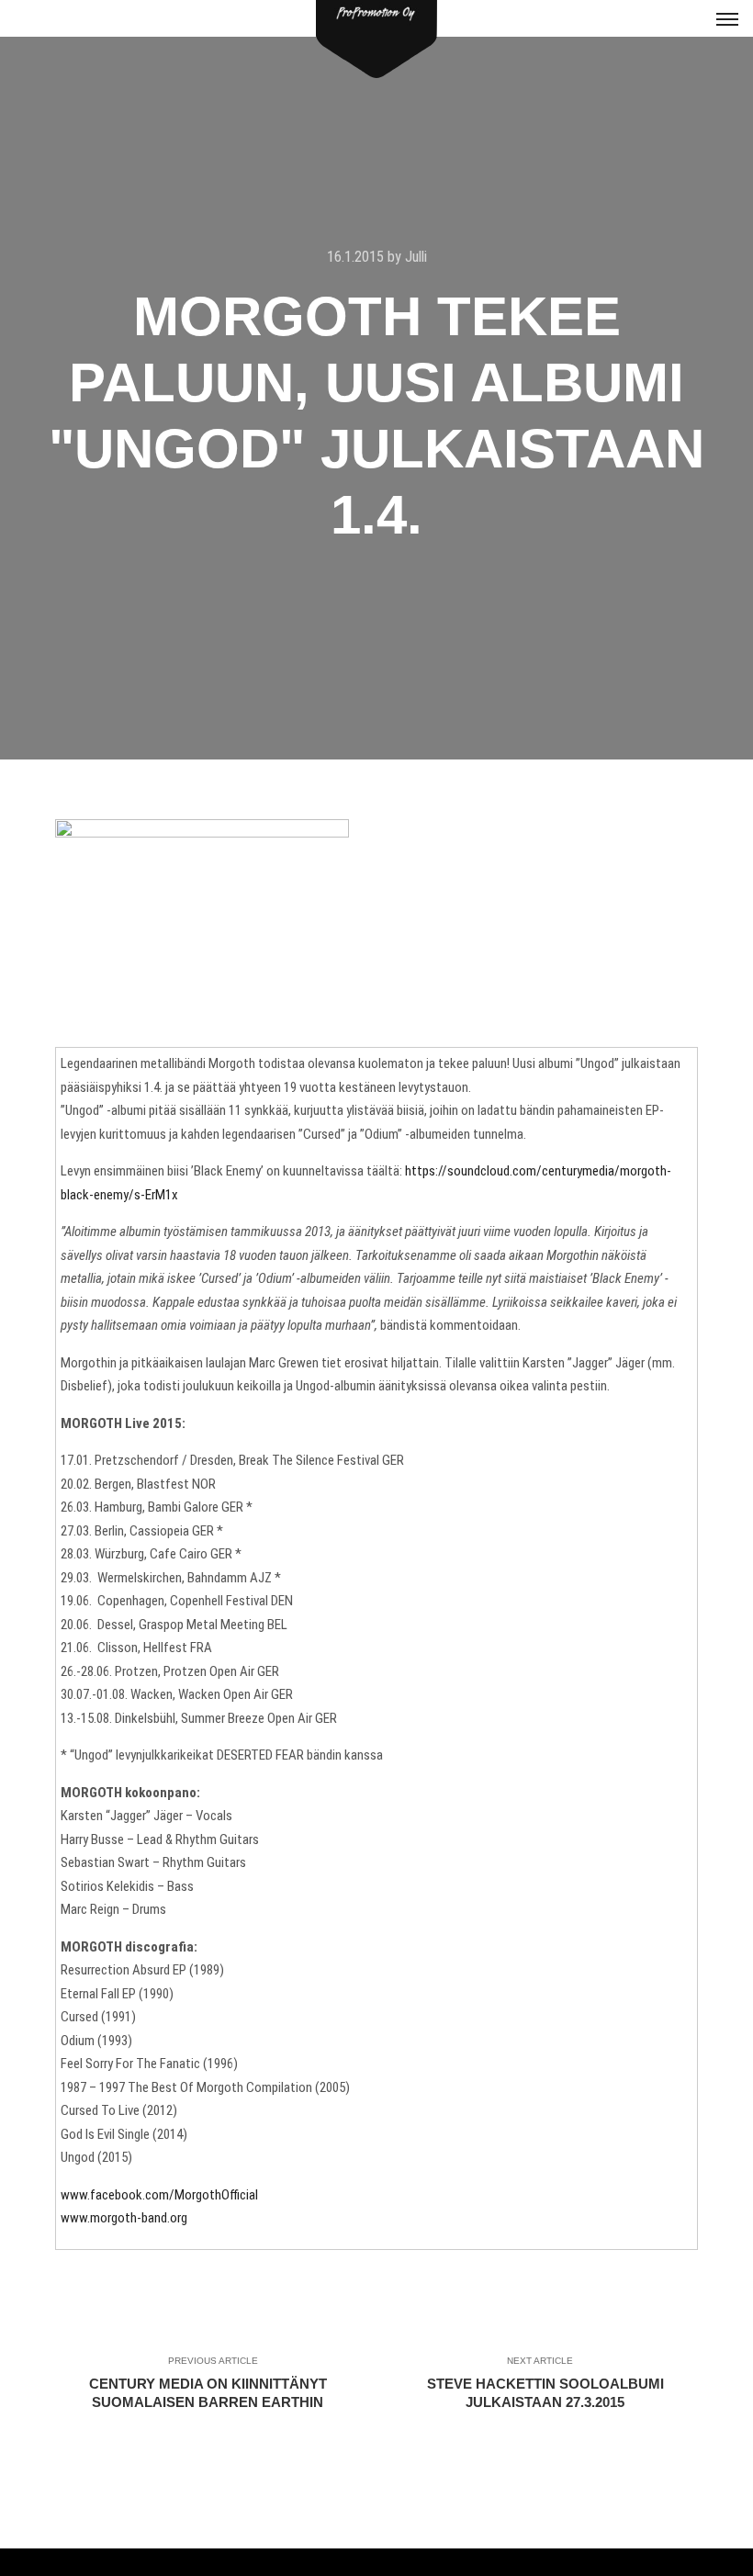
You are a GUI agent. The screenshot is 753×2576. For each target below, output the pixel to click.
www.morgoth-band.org (124, 2218)
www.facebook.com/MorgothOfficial (159, 2195)
